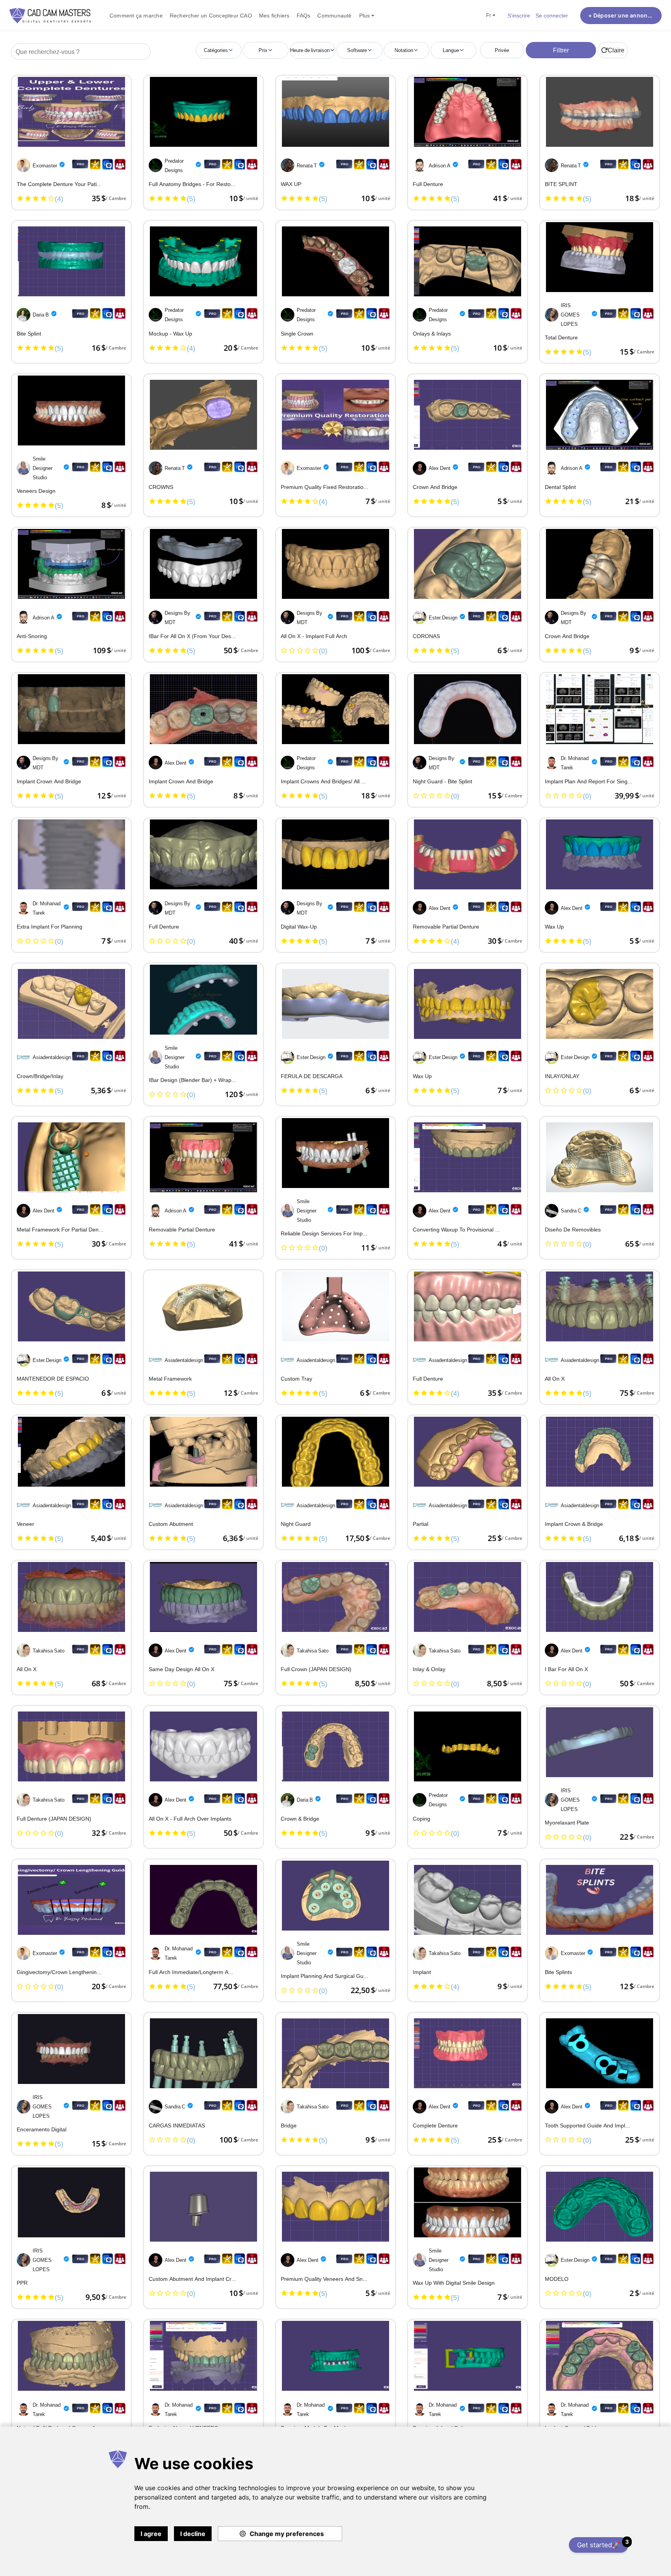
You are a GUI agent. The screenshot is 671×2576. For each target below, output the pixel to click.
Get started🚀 (603, 2544)
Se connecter (552, 15)
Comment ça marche (136, 15)
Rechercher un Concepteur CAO (211, 15)
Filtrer (561, 50)
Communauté (334, 15)
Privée (502, 50)
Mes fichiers (274, 15)
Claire (616, 50)
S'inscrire (519, 15)
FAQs (304, 15)
